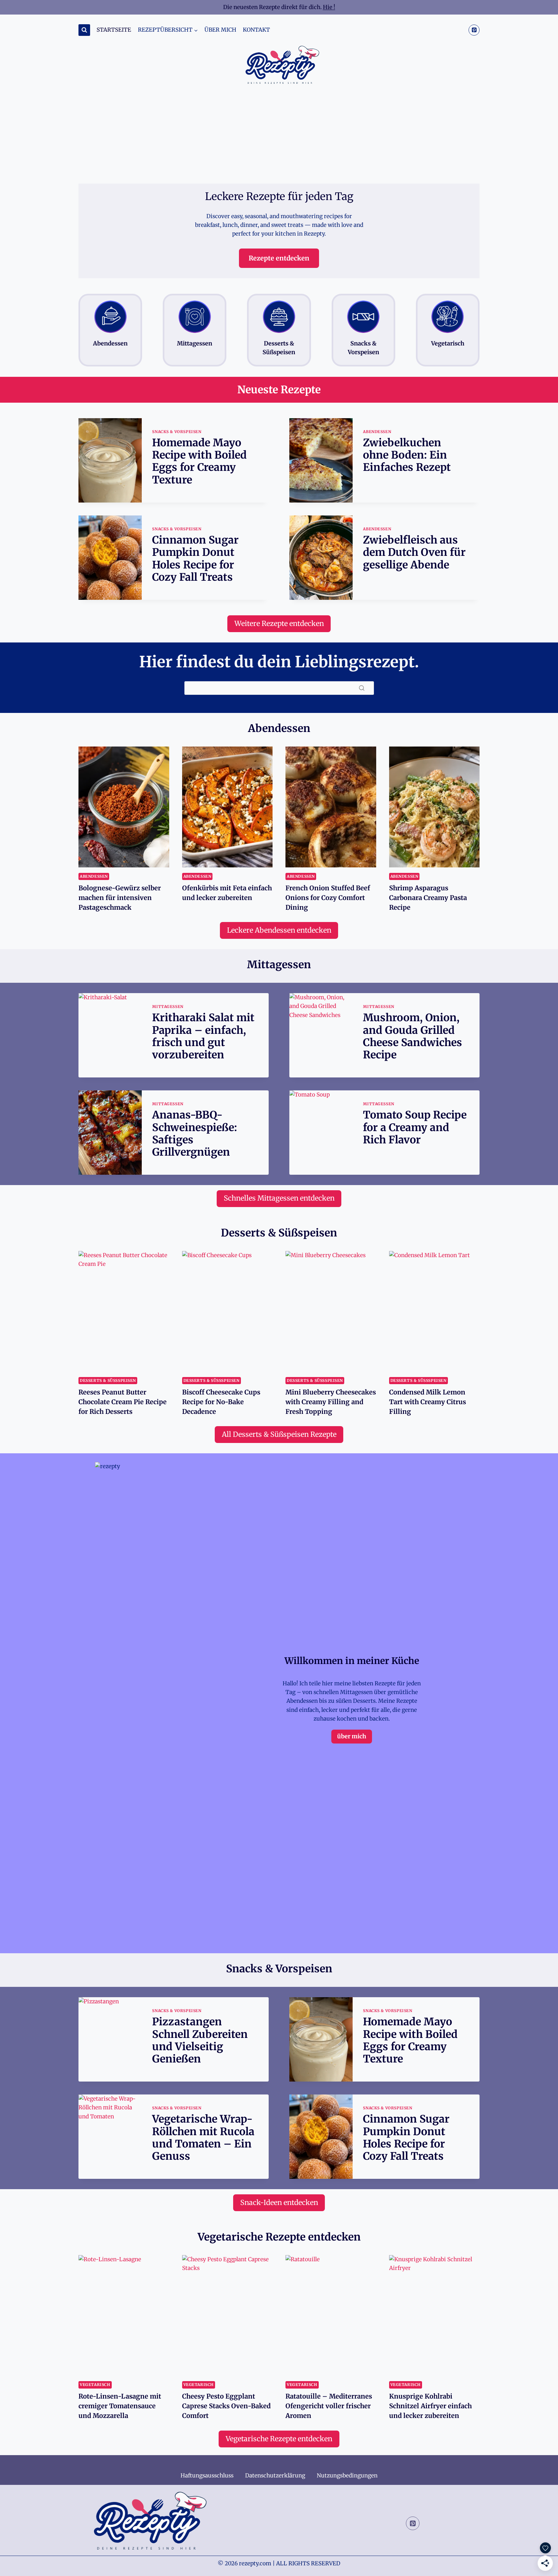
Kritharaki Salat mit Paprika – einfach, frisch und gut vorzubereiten (203, 1036)
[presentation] (110, 460)
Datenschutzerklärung (275, 2475)
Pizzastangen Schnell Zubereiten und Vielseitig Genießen (200, 2040)
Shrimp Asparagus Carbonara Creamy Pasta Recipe (428, 898)
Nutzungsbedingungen (347, 2475)
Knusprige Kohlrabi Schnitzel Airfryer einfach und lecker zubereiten (430, 2406)
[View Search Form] (84, 30)
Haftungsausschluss (207, 2475)
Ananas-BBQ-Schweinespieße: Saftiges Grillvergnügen (195, 1134)
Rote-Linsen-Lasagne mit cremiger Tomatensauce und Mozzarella (120, 2406)
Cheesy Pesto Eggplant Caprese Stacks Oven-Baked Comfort (226, 2406)
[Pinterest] (474, 30)
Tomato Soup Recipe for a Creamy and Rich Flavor (415, 1127)
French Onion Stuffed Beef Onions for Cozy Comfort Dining (328, 898)
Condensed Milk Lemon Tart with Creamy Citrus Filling (428, 1402)
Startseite (114, 30)
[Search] (362, 688)
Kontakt (256, 30)
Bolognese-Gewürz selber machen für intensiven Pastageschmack (120, 898)
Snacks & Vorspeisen (177, 432)
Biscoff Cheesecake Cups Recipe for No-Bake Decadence (221, 1402)
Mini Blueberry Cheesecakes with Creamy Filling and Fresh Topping (331, 1402)
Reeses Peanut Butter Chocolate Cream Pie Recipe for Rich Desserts (123, 1402)
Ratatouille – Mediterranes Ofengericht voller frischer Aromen (329, 2406)
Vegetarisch (95, 2385)
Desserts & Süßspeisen (108, 1380)
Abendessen (377, 432)
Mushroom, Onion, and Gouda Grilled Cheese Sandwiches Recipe (413, 1036)
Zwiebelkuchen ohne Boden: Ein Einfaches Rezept (407, 455)
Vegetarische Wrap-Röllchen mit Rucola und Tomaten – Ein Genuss (203, 2138)
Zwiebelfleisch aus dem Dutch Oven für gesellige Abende (414, 552)
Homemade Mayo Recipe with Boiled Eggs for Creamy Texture (199, 461)
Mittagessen (168, 1007)
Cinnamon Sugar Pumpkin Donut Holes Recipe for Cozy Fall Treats (195, 559)
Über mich (220, 30)
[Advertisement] (279, 135)
